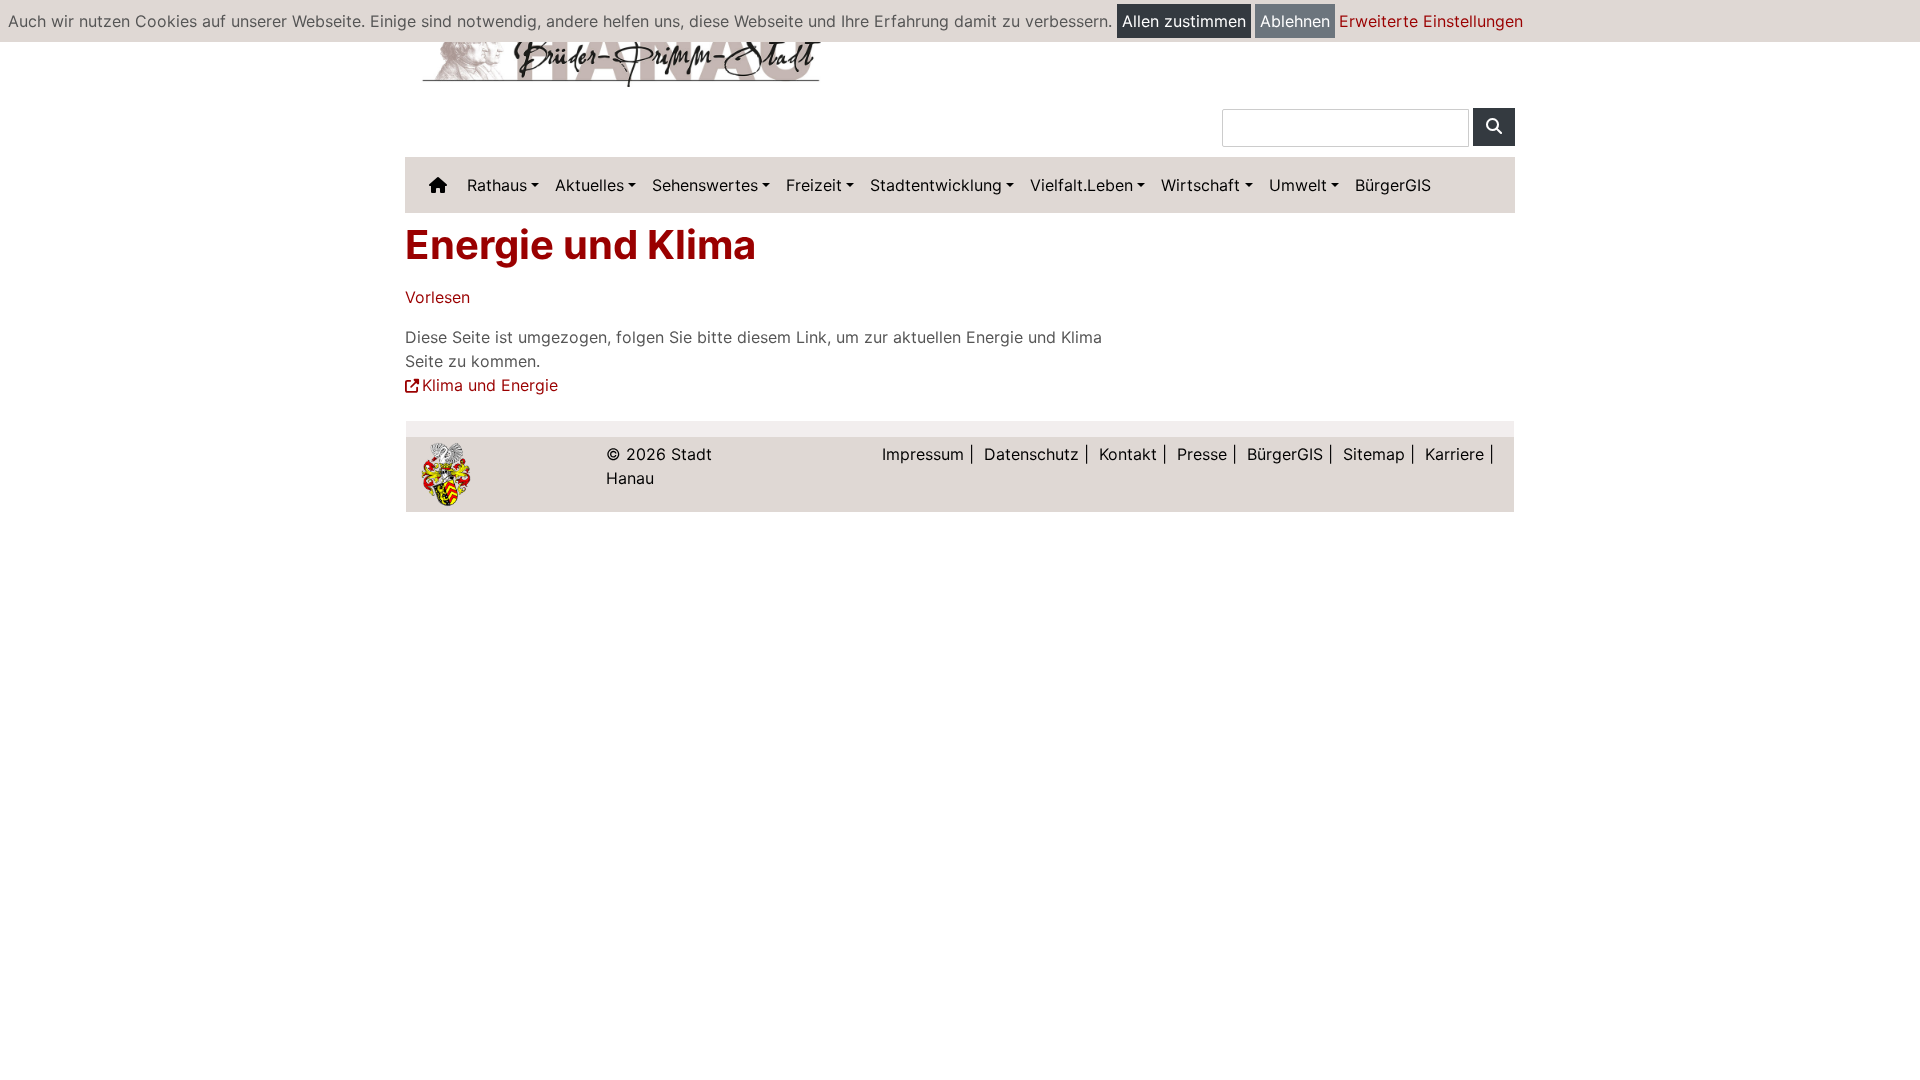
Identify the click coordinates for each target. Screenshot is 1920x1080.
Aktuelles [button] (589, 185)
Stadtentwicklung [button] (936, 185)
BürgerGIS (1393, 185)
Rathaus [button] (497, 185)
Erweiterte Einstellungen (1431, 21)
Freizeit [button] (814, 185)
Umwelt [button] (1298, 185)
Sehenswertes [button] (705, 185)
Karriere (1454, 454)
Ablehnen (1295, 21)
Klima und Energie (490, 385)
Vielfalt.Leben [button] (1081, 185)
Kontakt (1128, 454)
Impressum (923, 454)
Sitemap (1374, 454)
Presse (1202, 454)
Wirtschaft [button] (1200, 185)
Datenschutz (1031, 454)
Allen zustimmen (1184, 21)
